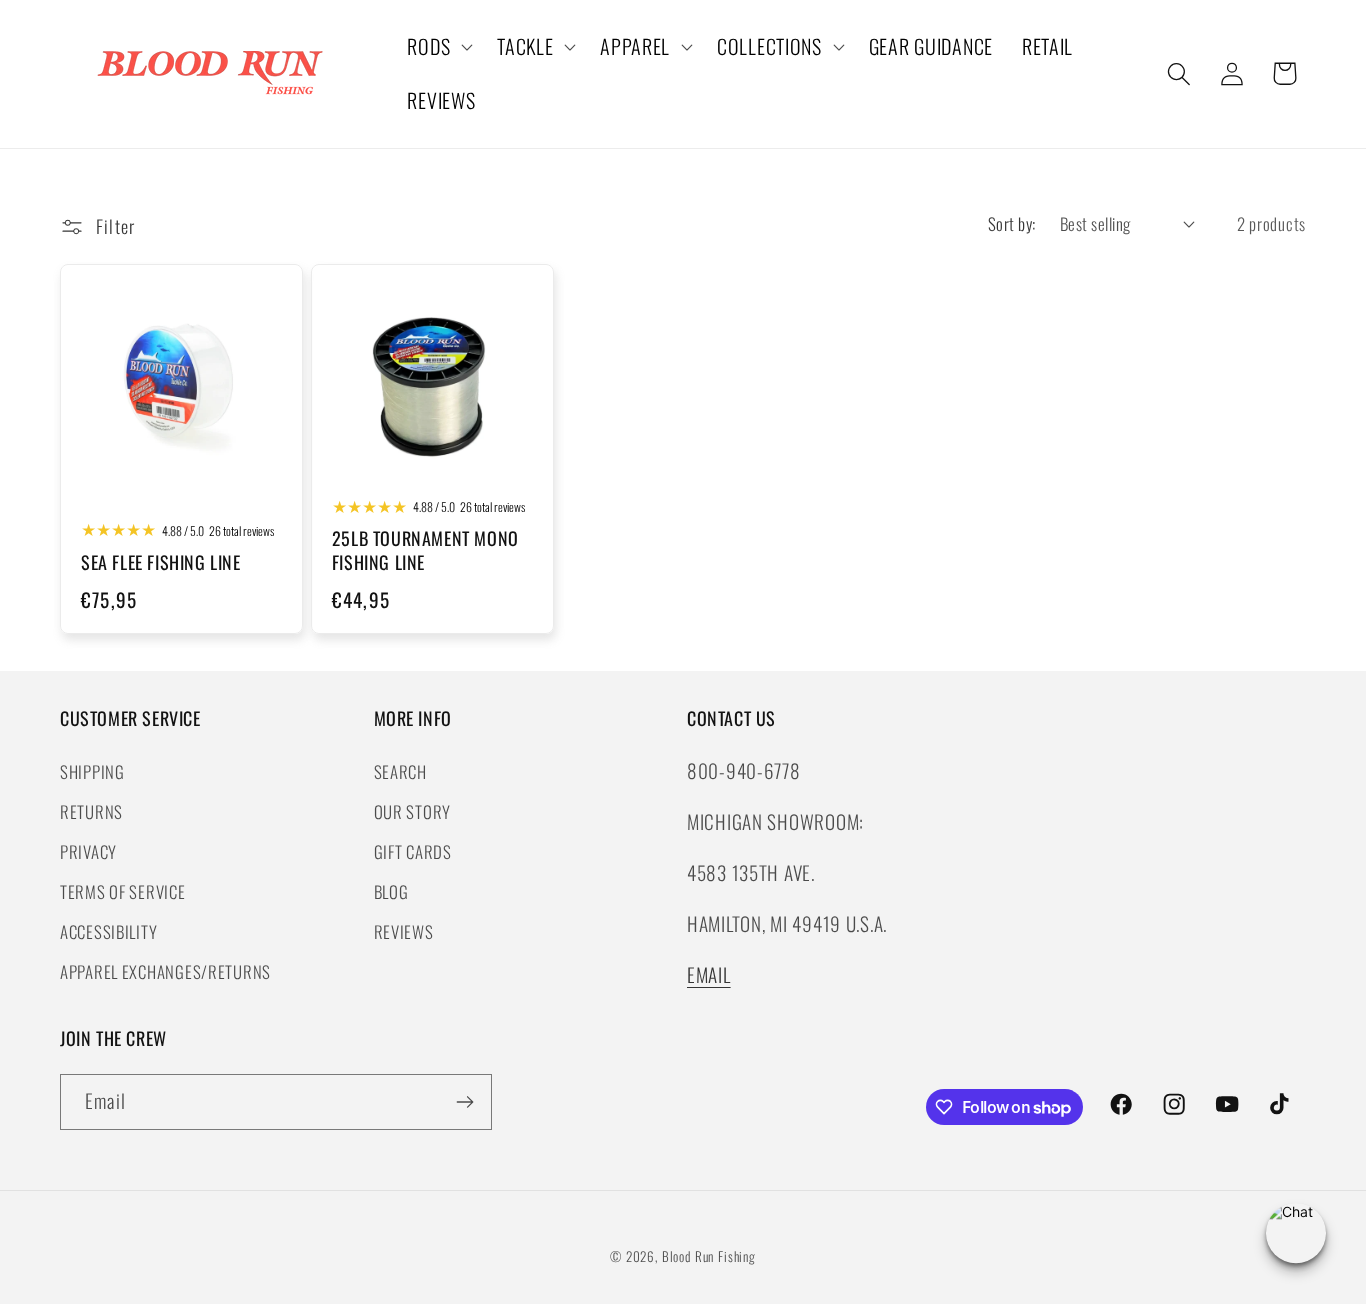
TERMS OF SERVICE (123, 890)
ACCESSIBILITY (108, 930)
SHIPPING (92, 770)
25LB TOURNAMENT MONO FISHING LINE (425, 551)
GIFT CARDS (413, 850)
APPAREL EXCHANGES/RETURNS (165, 970)
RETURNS (91, 810)
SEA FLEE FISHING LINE (161, 562)
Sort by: (1012, 223)
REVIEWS (404, 930)
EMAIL (709, 974)
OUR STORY (412, 810)
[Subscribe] (464, 1102)
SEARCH (400, 770)
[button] (438, 47)
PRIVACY (88, 850)
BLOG (391, 890)
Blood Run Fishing (709, 1256)
